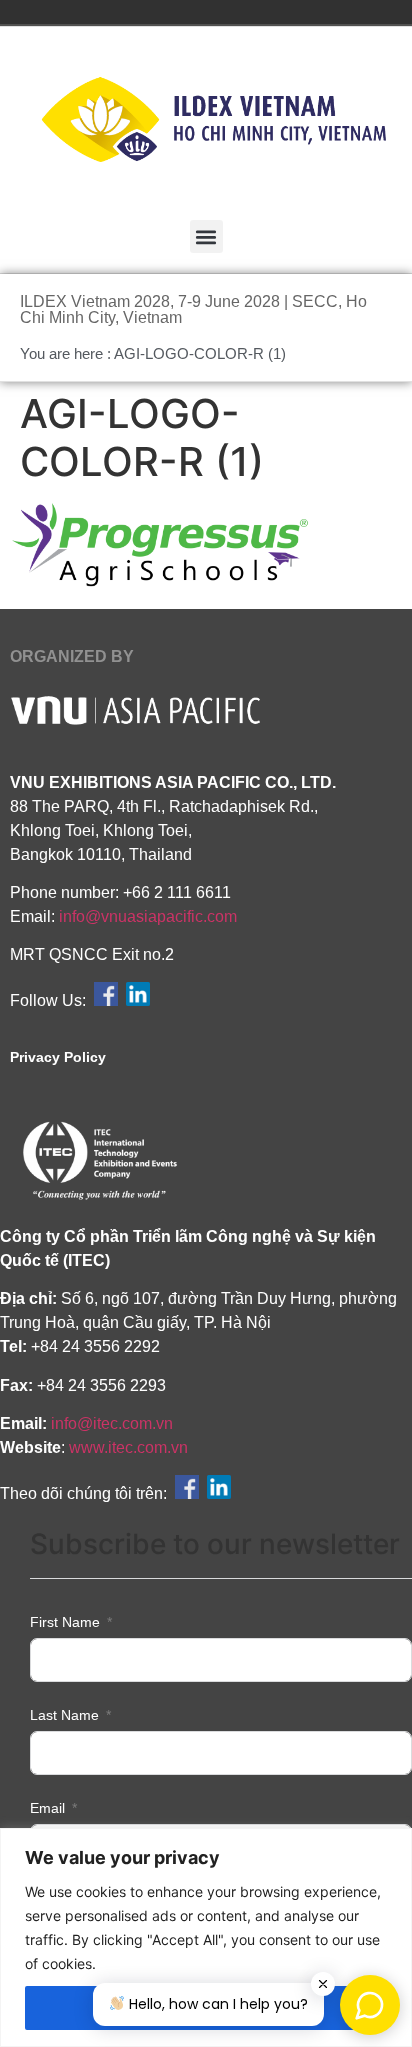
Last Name (64, 1715)
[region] (206, 1937)
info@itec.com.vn (112, 1423)
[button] (206, 236)
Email (47, 1808)
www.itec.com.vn (128, 1447)
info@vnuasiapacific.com (148, 916)
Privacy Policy (58, 1057)
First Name (65, 1622)
